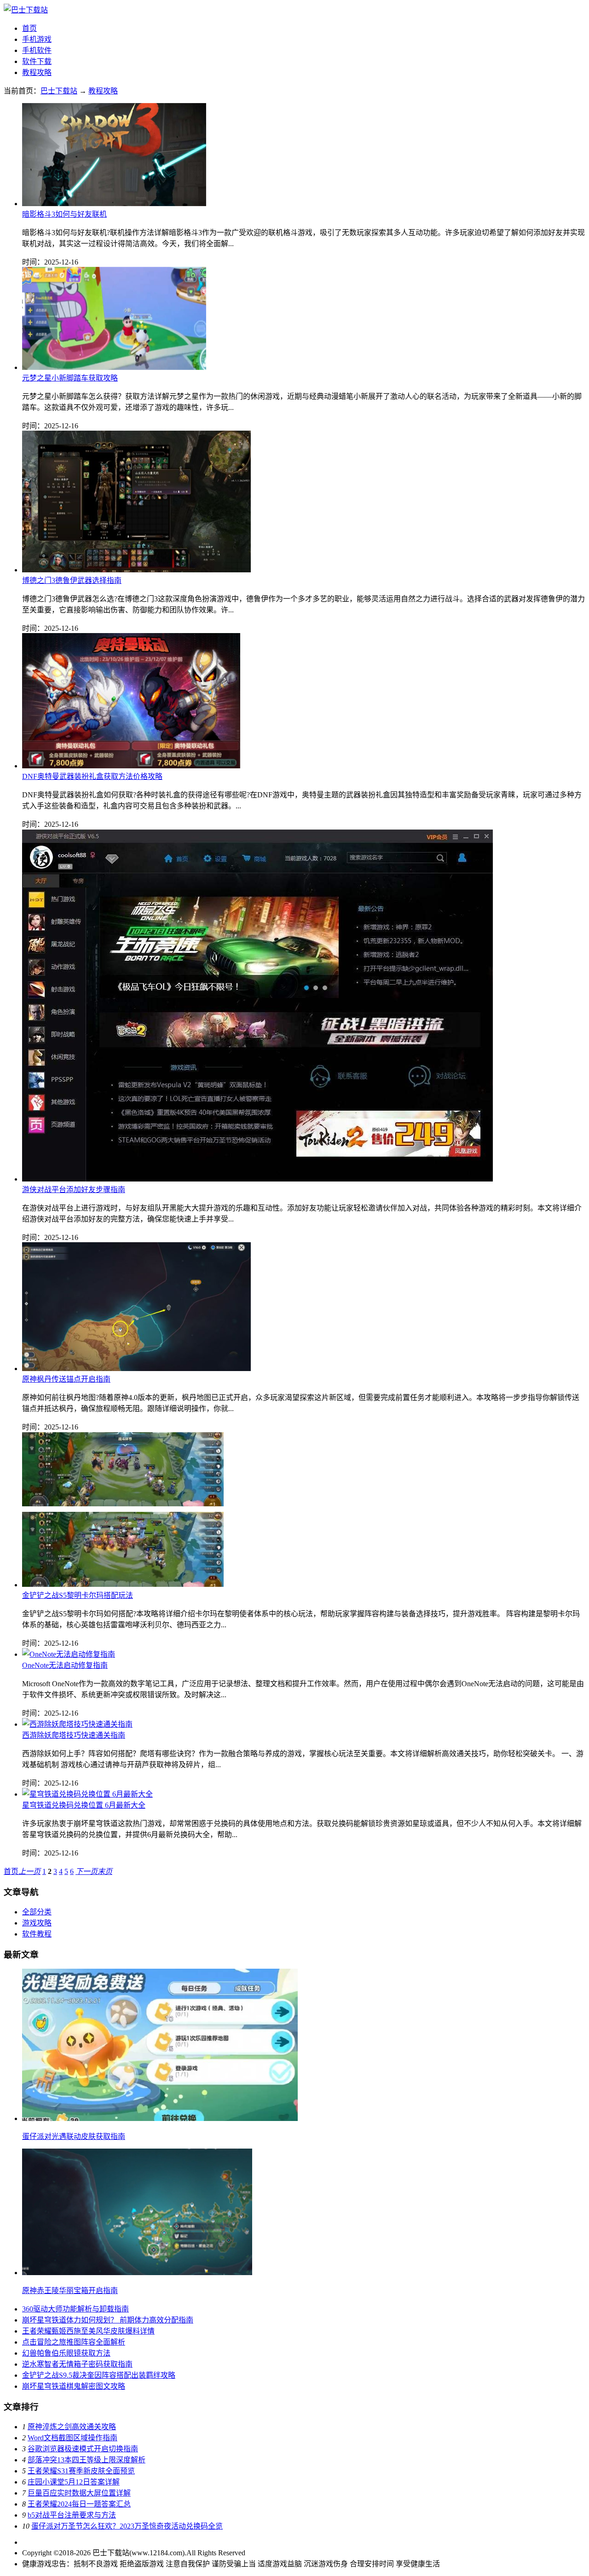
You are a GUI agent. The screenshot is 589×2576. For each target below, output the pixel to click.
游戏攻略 (37, 1923)
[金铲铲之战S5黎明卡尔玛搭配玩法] (123, 1585)
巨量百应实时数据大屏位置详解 (79, 2493)
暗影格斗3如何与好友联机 (64, 214)
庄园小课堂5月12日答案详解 (74, 2482)
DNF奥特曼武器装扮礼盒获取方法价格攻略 (92, 776)
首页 (29, 28)
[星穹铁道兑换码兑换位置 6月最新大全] (87, 1794)
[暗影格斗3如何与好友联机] (114, 204)
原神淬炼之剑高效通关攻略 (72, 2427)
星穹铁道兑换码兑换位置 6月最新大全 (84, 1805)
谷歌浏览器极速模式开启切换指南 (83, 2449)
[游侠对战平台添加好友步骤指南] (257, 1179)
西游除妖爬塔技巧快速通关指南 (74, 1735)
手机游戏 (37, 39)
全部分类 (37, 1912)
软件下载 (37, 61)
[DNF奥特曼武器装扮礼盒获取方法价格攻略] (131, 766)
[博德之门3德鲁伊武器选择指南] (136, 570)
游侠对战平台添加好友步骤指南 (74, 1190)
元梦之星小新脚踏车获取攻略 (70, 378)
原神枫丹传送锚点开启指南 (66, 1379)
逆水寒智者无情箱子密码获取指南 (77, 2364)
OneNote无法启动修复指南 (65, 1665)
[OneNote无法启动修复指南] (69, 1654)
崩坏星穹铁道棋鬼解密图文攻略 (74, 2386)
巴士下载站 (59, 91)
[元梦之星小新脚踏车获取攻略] (114, 367)
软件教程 (37, 1934)
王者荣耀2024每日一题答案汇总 (79, 2504)
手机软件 (37, 50)
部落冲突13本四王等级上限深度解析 (87, 2460)
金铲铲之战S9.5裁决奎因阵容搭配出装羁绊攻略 (99, 2375)
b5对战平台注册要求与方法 (72, 2515)
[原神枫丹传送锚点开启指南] (136, 1369)
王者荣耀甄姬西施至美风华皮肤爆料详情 (88, 2331)
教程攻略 (37, 72)
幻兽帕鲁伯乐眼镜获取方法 (66, 2353)
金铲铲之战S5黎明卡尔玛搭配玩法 (78, 1595)
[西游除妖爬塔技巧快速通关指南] (77, 1724)
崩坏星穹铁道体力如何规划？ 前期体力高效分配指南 (108, 2320)
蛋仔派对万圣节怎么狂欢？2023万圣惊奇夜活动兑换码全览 (127, 2526)
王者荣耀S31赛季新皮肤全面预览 (81, 2471)
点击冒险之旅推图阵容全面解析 (74, 2342)
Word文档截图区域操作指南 (72, 2438)
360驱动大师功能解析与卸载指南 (75, 2309)
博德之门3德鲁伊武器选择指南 (72, 580)
